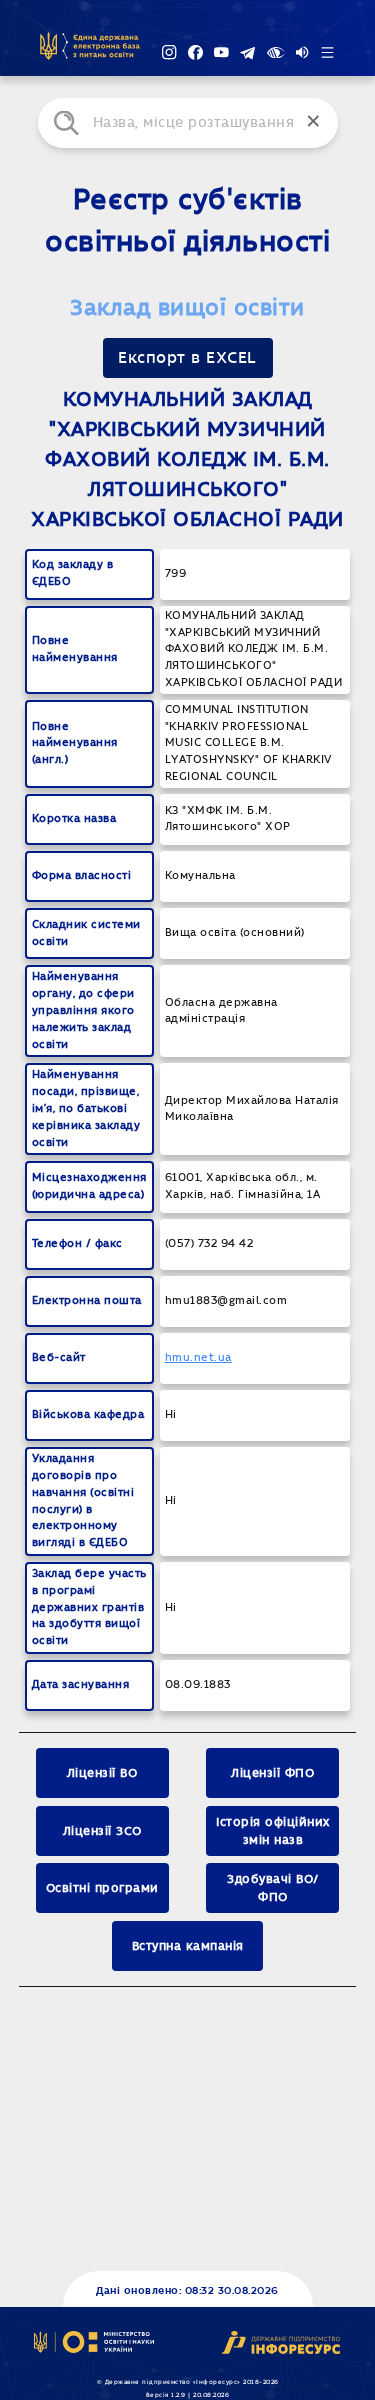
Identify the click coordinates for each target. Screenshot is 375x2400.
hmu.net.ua (198, 1357)
